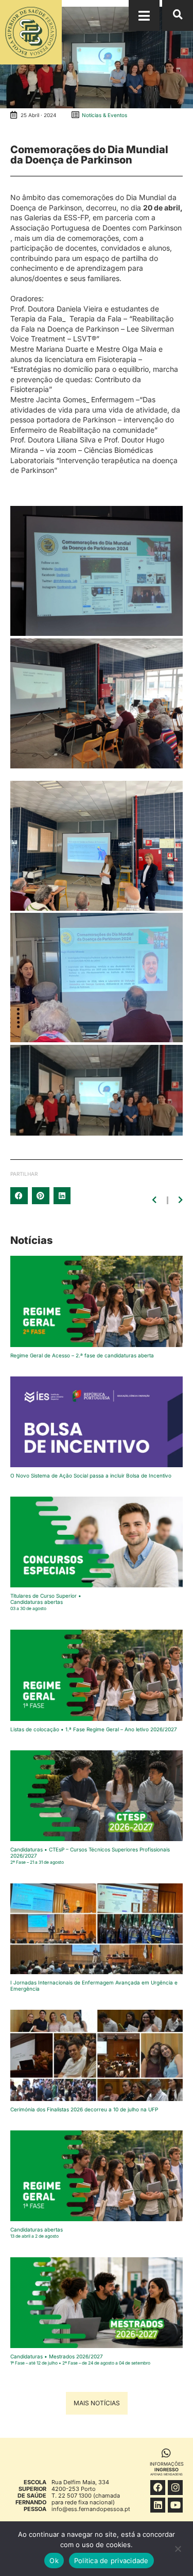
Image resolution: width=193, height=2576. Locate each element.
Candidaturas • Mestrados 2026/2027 (80, 2359)
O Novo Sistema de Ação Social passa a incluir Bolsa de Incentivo (91, 1475)
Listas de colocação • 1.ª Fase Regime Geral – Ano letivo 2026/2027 (94, 1729)
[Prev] (155, 1200)
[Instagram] (175, 2488)
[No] (178, 2551)
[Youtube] (175, 2505)
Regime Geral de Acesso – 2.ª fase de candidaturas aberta (82, 1355)
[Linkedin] (158, 2505)
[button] (144, 15)
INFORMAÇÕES (167, 2468)
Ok (54, 2561)
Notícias (31, 1240)
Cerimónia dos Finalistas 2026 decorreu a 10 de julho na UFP (84, 2109)
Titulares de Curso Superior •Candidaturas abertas (46, 1602)
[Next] (180, 1200)
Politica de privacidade (111, 2561)
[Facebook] (158, 2488)
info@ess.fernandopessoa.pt (91, 2509)
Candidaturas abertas (37, 2233)
